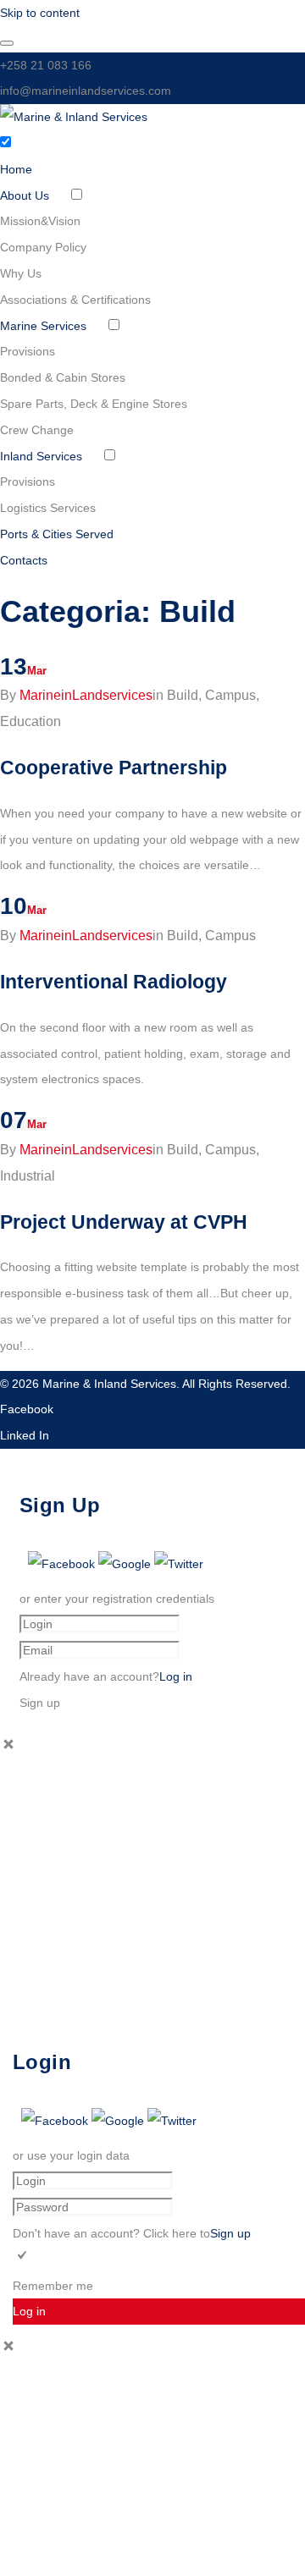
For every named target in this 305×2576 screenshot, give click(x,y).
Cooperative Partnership (114, 768)
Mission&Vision (40, 221)
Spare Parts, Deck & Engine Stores (94, 404)
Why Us (21, 273)
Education (30, 721)
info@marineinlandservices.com (86, 91)
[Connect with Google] (126, 1564)
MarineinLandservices (86, 695)
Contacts (24, 560)
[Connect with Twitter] (179, 1564)
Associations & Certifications (75, 300)
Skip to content (40, 13)
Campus (230, 695)
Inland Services (41, 456)
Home (16, 169)
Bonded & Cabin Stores (63, 377)
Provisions (28, 351)
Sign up (230, 2233)
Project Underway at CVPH (124, 1222)
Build (183, 695)
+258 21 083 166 (46, 65)
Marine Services (43, 326)
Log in (176, 1676)
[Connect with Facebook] (63, 1564)
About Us (25, 195)
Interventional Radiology (114, 982)
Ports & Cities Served (57, 534)
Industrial (28, 1176)
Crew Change (37, 430)
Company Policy (43, 247)
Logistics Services (48, 508)
